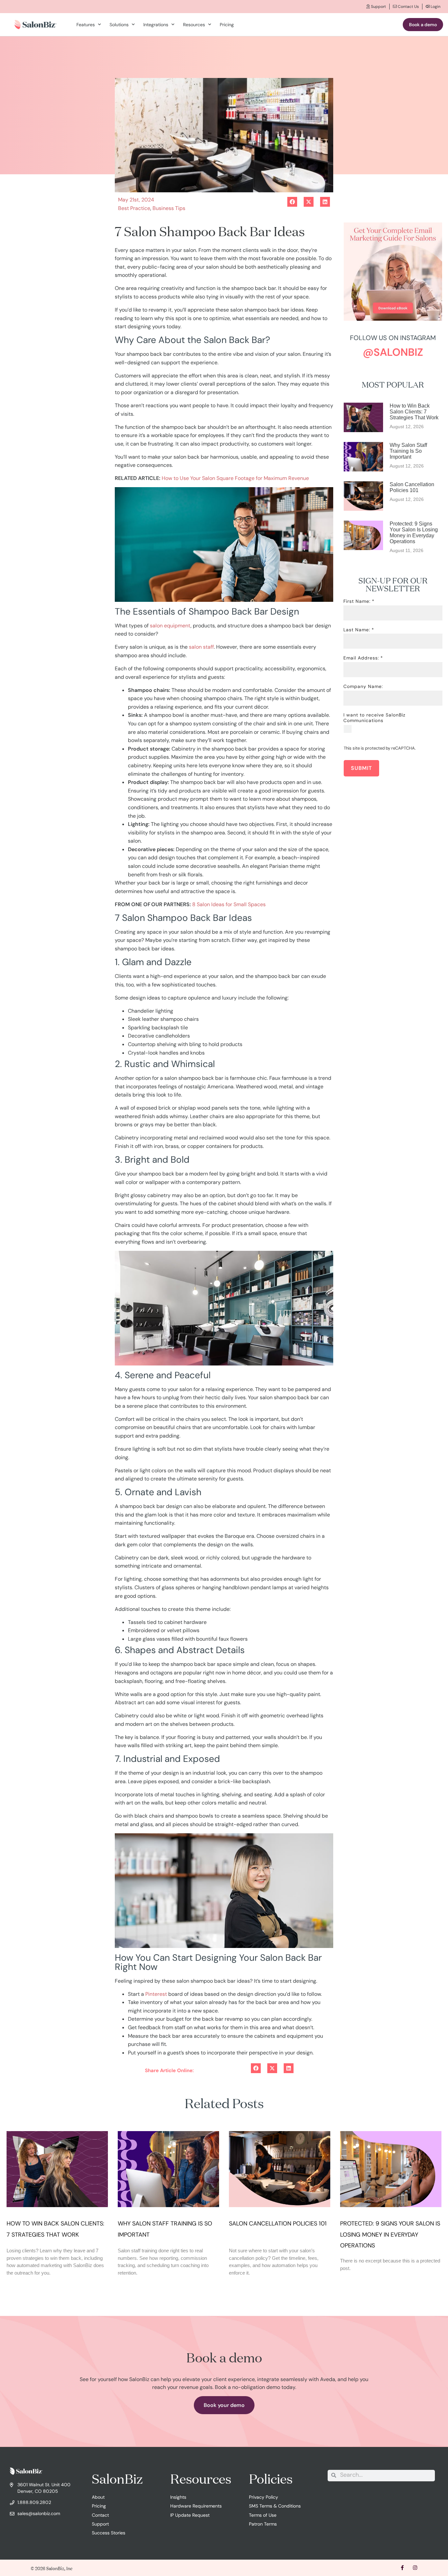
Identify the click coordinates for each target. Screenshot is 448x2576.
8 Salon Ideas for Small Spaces (229, 904)
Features (86, 25)
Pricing (227, 25)
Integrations (156, 25)
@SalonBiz (393, 352)
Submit (361, 768)
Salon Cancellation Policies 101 (412, 487)
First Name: (357, 601)
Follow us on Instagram (393, 338)
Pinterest (156, 1994)
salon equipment (170, 626)
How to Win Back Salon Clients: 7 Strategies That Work (415, 412)
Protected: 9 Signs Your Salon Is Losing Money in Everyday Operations (414, 533)
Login (435, 7)
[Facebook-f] (402, 2568)
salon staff (201, 647)
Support (378, 7)
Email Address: (361, 658)
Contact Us (408, 7)
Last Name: (357, 630)
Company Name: (363, 687)
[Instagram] (415, 2568)
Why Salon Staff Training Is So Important (408, 451)
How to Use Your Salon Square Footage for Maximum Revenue (235, 478)
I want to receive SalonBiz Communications (374, 718)
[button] (256, 2071)
